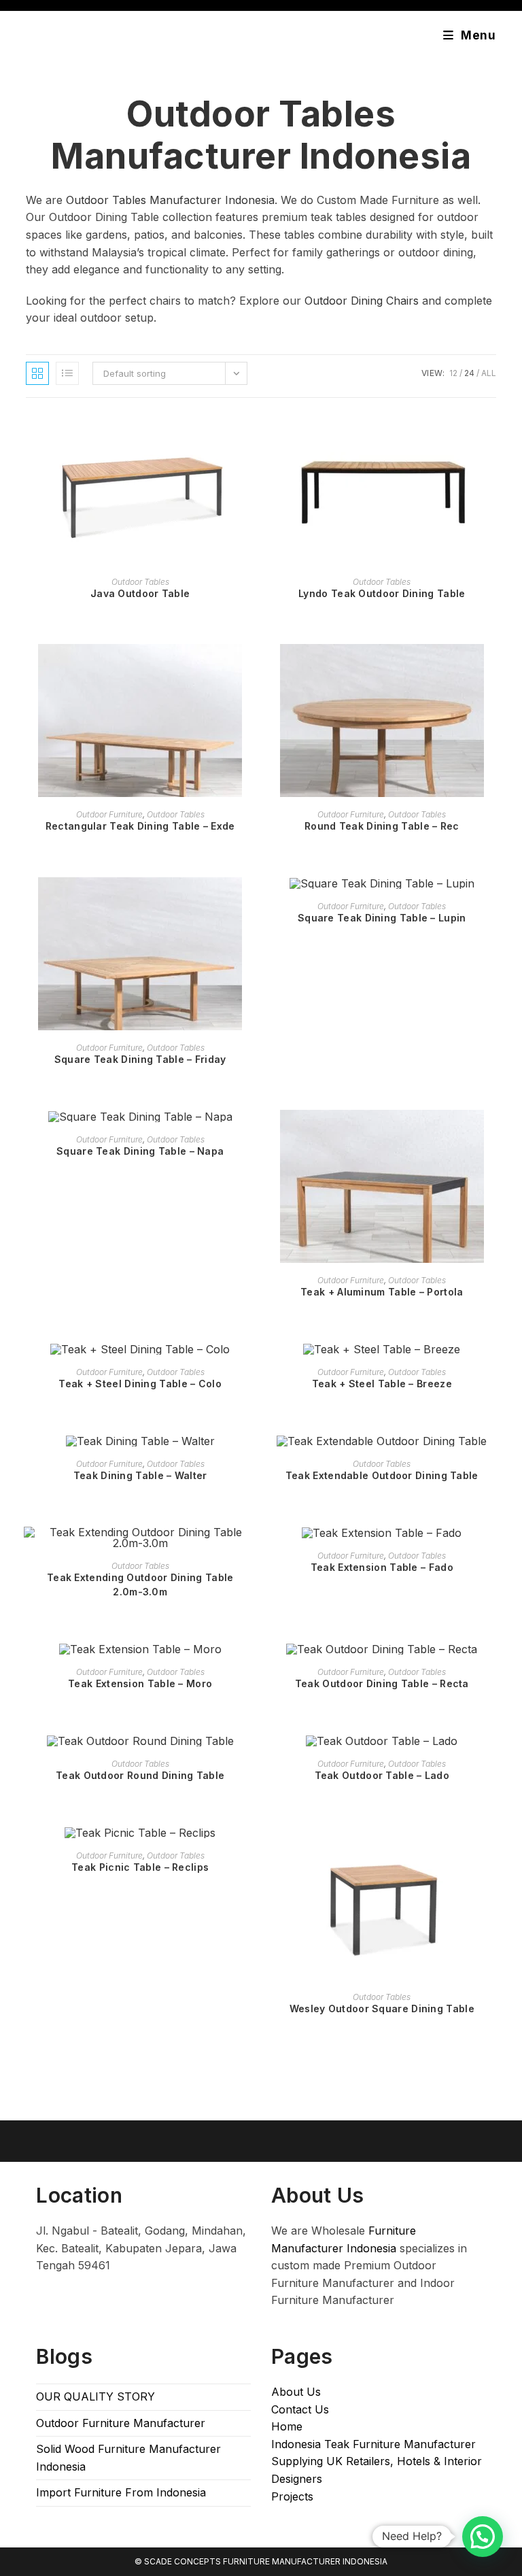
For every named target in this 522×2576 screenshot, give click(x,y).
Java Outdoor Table (140, 593)
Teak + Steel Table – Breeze (382, 1384)
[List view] (67, 373)
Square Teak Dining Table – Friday (140, 1059)
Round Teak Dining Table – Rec (382, 826)
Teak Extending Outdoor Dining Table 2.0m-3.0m (140, 1584)
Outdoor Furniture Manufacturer (121, 2423)
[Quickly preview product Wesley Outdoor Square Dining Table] (491, 1850)
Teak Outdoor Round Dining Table (140, 1775)
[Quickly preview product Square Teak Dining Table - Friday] (250, 901)
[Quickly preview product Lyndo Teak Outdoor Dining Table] (491, 435)
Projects (292, 2496)
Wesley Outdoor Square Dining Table (382, 2009)
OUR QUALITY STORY (95, 2396)
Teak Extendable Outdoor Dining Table (382, 1475)
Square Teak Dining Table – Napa (140, 1151)
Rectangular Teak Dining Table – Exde (140, 826)
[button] (483, 2537)
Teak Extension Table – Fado (382, 1567)
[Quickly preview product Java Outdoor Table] (250, 435)
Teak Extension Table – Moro (140, 1683)
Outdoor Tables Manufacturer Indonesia (261, 135)
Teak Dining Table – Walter (140, 1475)
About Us (296, 2392)
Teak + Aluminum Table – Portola (382, 1292)
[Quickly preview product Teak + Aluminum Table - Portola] (491, 1134)
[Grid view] (37, 373)
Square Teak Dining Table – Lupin (382, 918)
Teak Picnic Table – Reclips (140, 1867)
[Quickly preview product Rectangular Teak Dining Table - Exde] (250, 668)
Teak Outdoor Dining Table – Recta (382, 1683)
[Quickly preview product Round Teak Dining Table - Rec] (491, 668)
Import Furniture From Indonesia (121, 2492)
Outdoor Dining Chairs (362, 301)
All (489, 373)
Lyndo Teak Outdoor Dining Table (382, 593)
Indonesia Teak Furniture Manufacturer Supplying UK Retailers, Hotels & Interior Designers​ (377, 2461)
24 (469, 373)
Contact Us (300, 2409)
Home (287, 2426)
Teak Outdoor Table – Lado (382, 1775)
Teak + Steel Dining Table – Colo (140, 1384)
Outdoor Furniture (109, 814)
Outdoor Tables (140, 582)
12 (453, 373)
